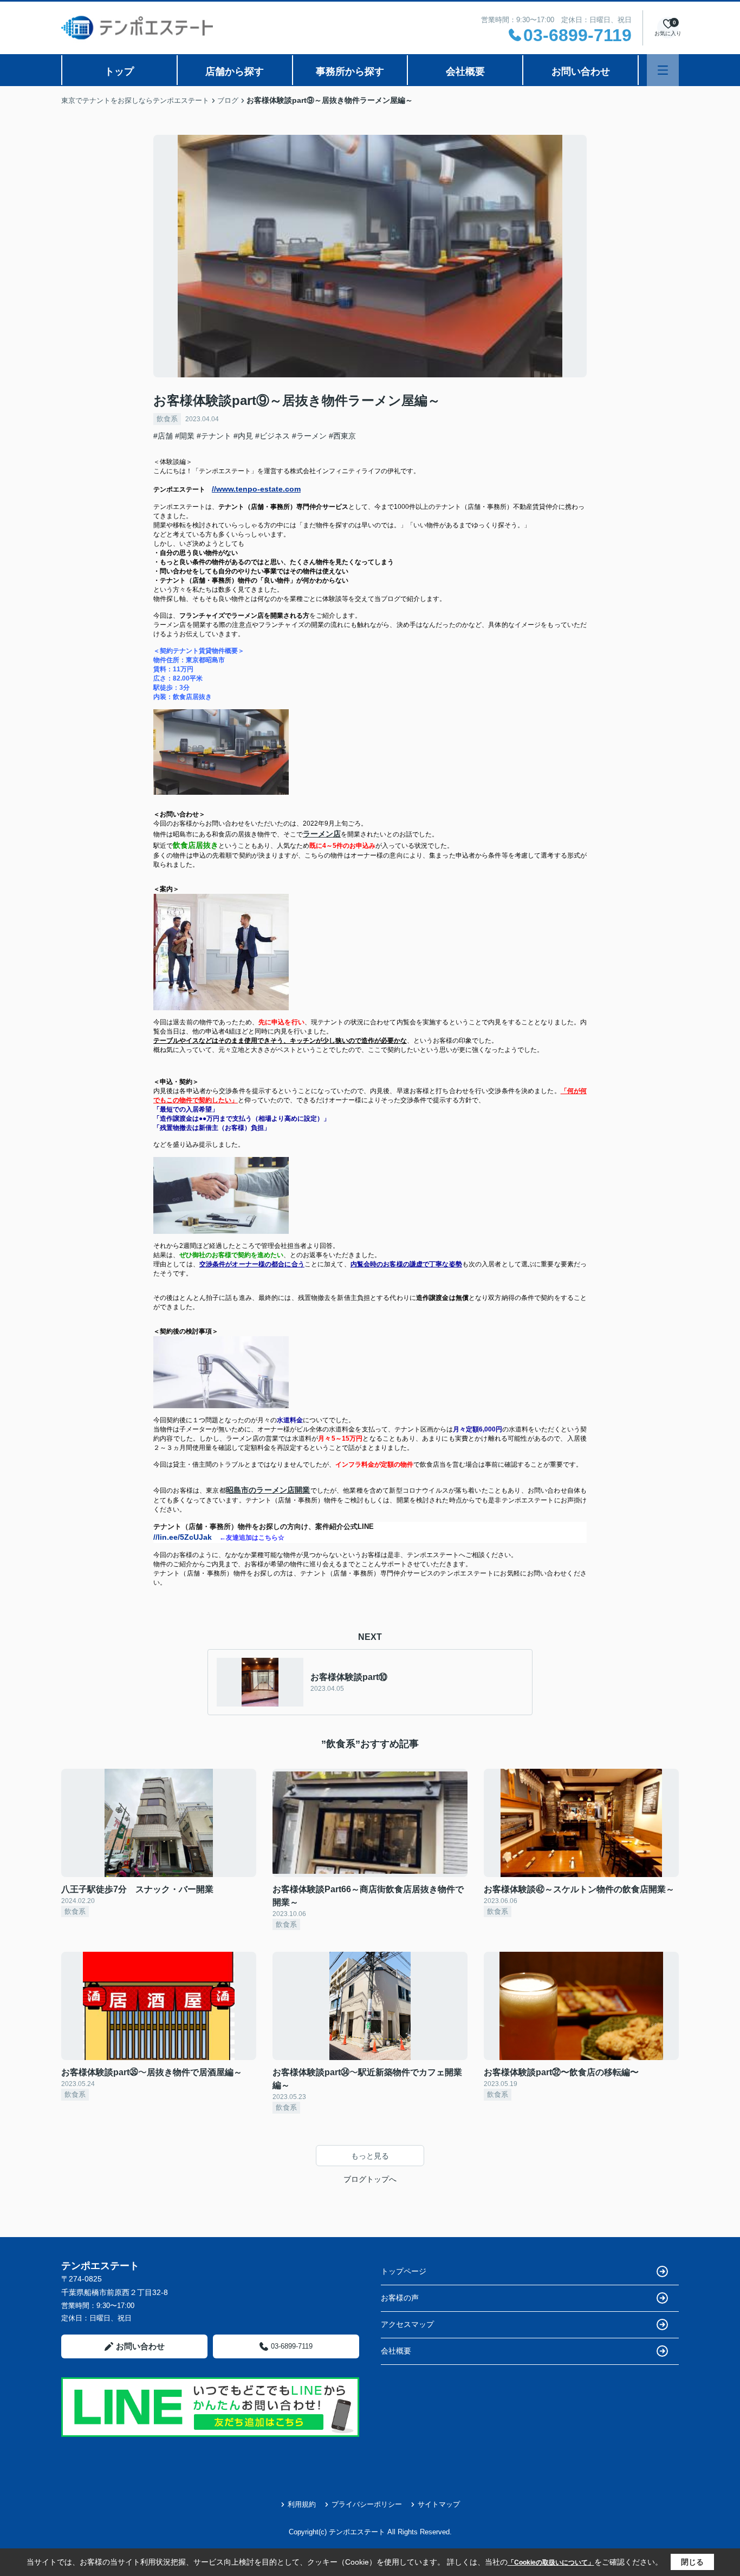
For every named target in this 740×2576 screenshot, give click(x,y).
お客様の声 (400, 2298)
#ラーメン (309, 436)
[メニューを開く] (663, 70)
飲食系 (167, 419)
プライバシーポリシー (367, 2504)
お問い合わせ (581, 71)
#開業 (185, 436)
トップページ (404, 2271)
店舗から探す (235, 71)
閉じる (692, 2562)
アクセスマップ (407, 2324)
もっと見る (370, 2156)
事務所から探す (350, 71)
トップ (119, 71)
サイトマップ (439, 2504)
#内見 (243, 436)
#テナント (214, 436)
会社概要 (465, 71)
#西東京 (342, 436)
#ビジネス (272, 436)
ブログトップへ (370, 2179)
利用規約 (302, 2504)
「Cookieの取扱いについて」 (551, 2562)
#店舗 (163, 436)
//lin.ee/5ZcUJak (186, 1537)
